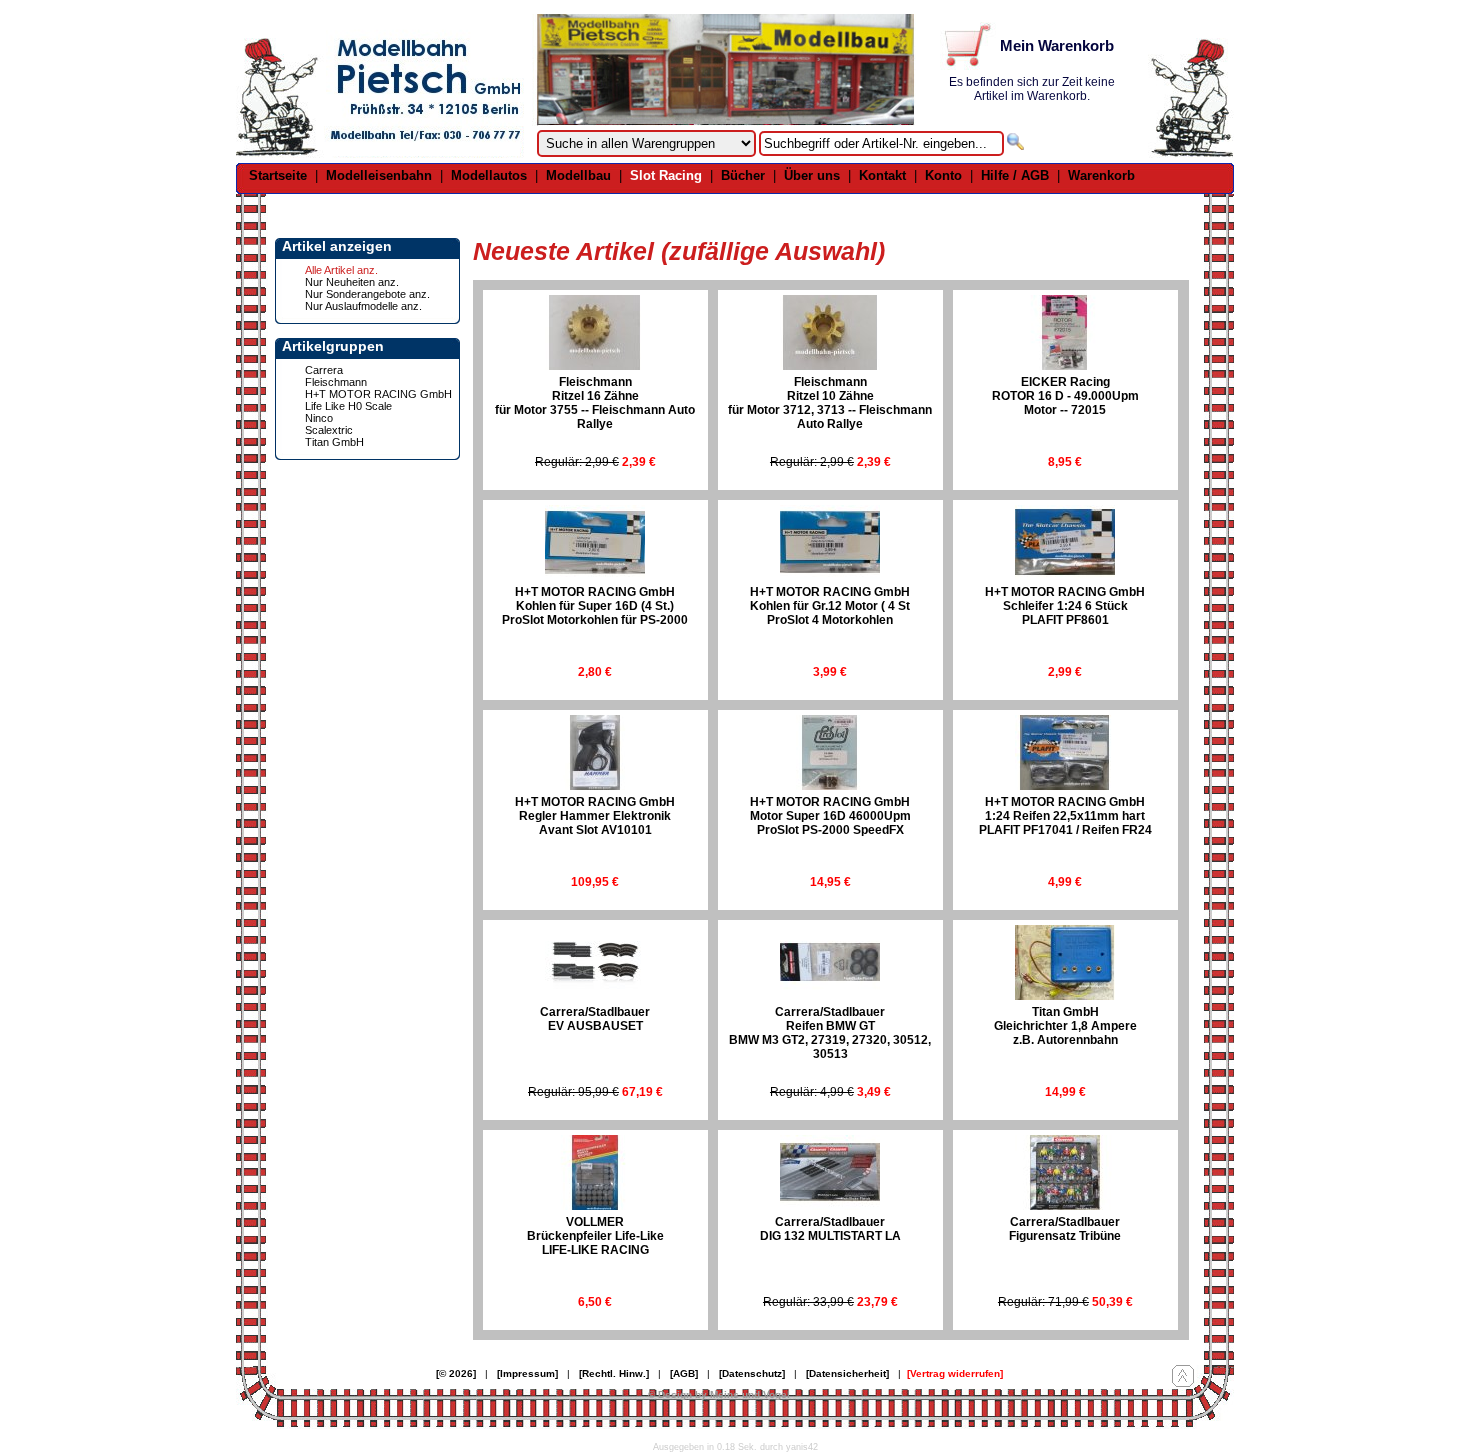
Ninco (319, 418)
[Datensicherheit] (847, 1373)
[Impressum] (527, 1373)
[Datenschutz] (752, 1373)
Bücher (743, 175)
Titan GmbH (334, 442)
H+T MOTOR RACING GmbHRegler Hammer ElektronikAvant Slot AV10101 (595, 816)
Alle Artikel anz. (341, 270)
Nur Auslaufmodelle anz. (363, 306)
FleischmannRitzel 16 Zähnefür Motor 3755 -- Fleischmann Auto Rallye (595, 403)
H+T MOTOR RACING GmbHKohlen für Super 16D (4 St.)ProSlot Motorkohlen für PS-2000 (595, 606)
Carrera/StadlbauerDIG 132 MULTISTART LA (830, 1229)
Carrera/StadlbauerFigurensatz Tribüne (1065, 1229)
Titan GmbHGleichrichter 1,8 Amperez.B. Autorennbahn (1065, 1026)
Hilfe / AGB (1015, 175)
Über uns (812, 175)
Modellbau (578, 175)
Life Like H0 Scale (348, 406)
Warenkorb (1101, 175)
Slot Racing (666, 175)
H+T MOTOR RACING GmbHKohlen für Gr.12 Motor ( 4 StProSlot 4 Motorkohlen (830, 606)
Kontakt (882, 175)
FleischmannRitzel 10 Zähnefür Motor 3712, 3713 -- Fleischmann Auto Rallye (830, 403)
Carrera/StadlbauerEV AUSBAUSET (595, 1019)
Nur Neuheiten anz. (352, 282)
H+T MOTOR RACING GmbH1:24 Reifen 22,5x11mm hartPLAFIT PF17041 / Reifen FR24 (1065, 816)
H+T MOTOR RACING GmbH (378, 394)
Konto (943, 175)
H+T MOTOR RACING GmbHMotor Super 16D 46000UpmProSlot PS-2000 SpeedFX (830, 816)
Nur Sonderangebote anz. (367, 294)
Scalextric (329, 430)
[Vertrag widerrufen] (955, 1373)
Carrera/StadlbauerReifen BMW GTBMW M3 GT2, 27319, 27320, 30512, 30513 (830, 1033)
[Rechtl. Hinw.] (614, 1373)
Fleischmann (336, 382)
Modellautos (489, 175)
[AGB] (684, 1373)
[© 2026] (456, 1373)
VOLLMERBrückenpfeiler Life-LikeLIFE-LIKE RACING (595, 1236)
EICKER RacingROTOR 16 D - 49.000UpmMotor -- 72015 (1065, 396)
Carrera (324, 370)
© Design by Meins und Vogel (719, 1394)
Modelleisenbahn (379, 175)
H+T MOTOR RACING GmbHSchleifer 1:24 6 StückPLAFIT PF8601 (1065, 606)
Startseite (278, 175)
